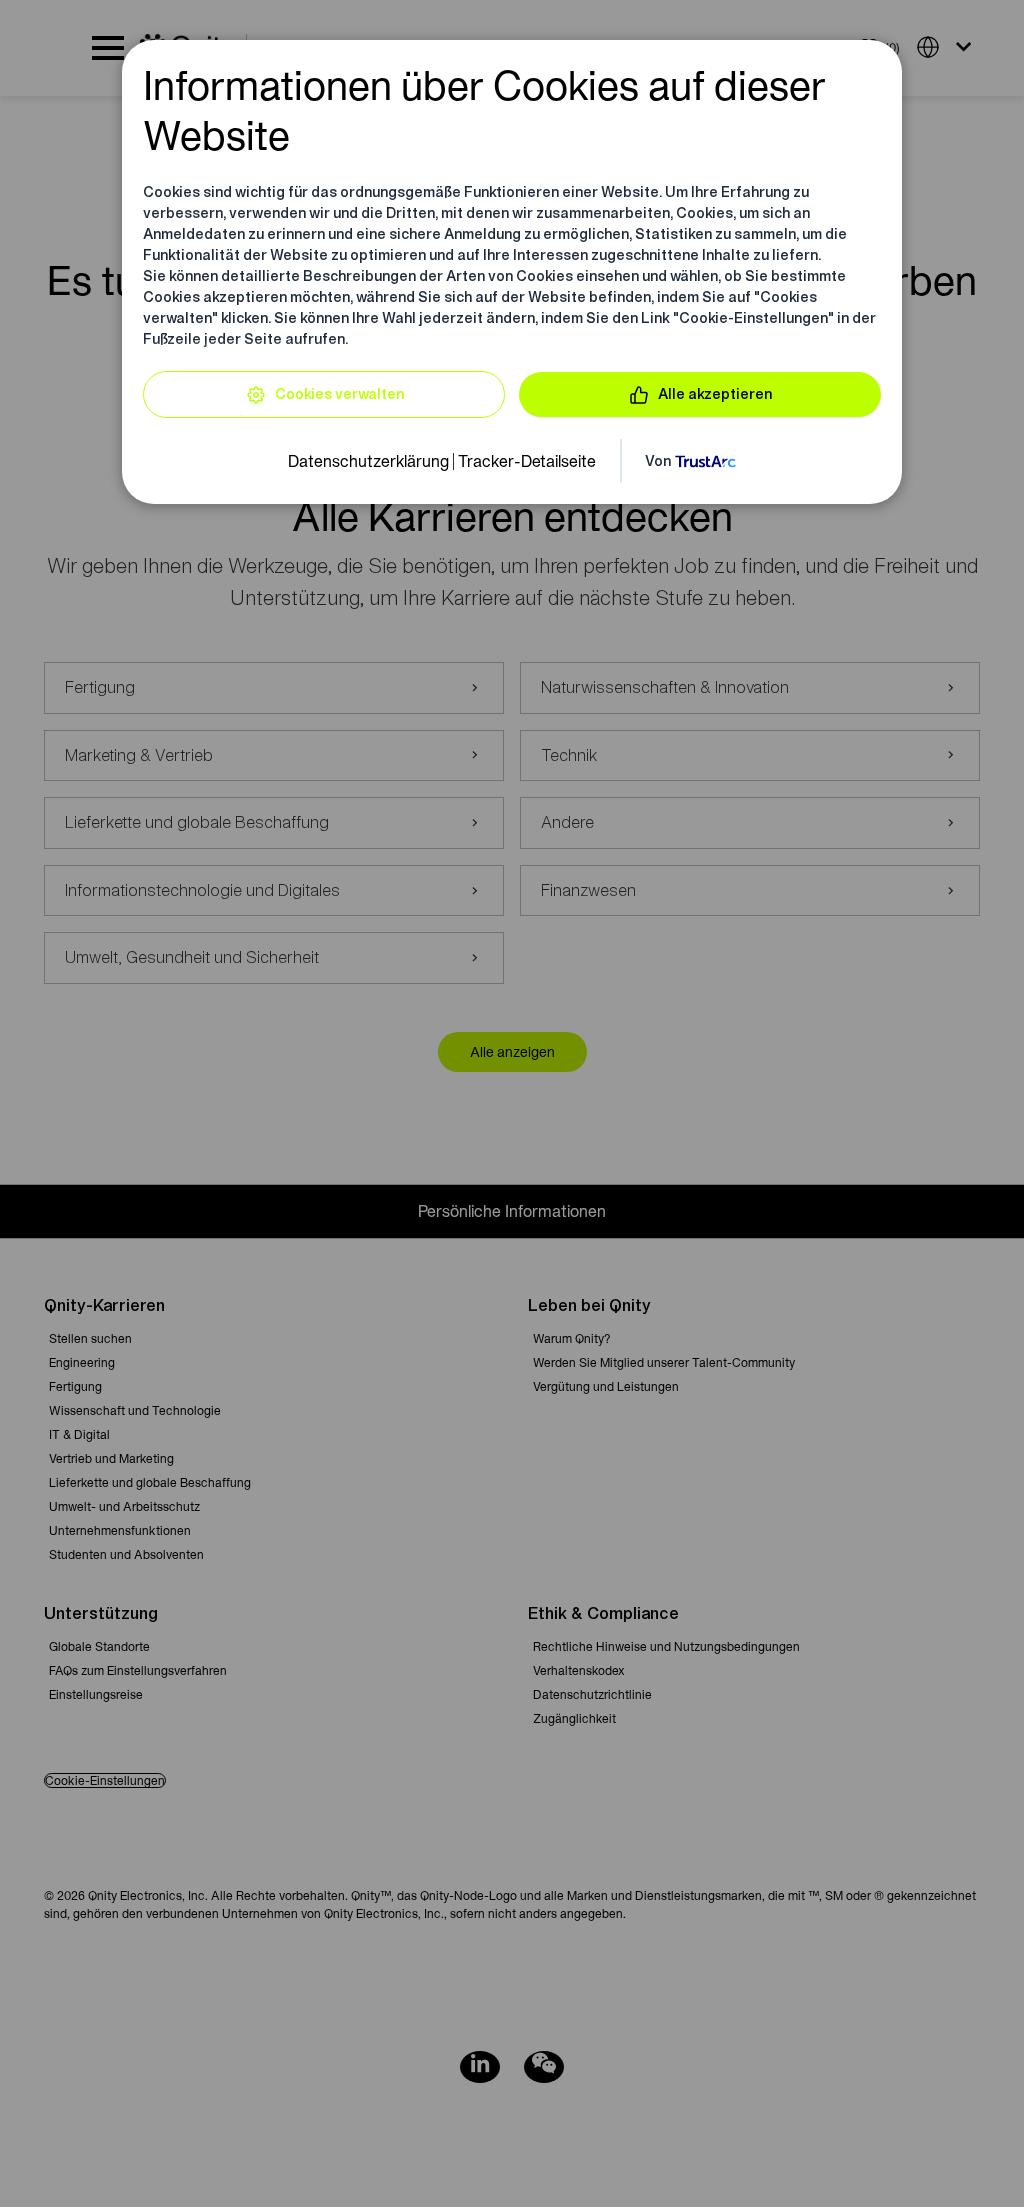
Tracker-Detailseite (527, 461)
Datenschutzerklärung (368, 461)
